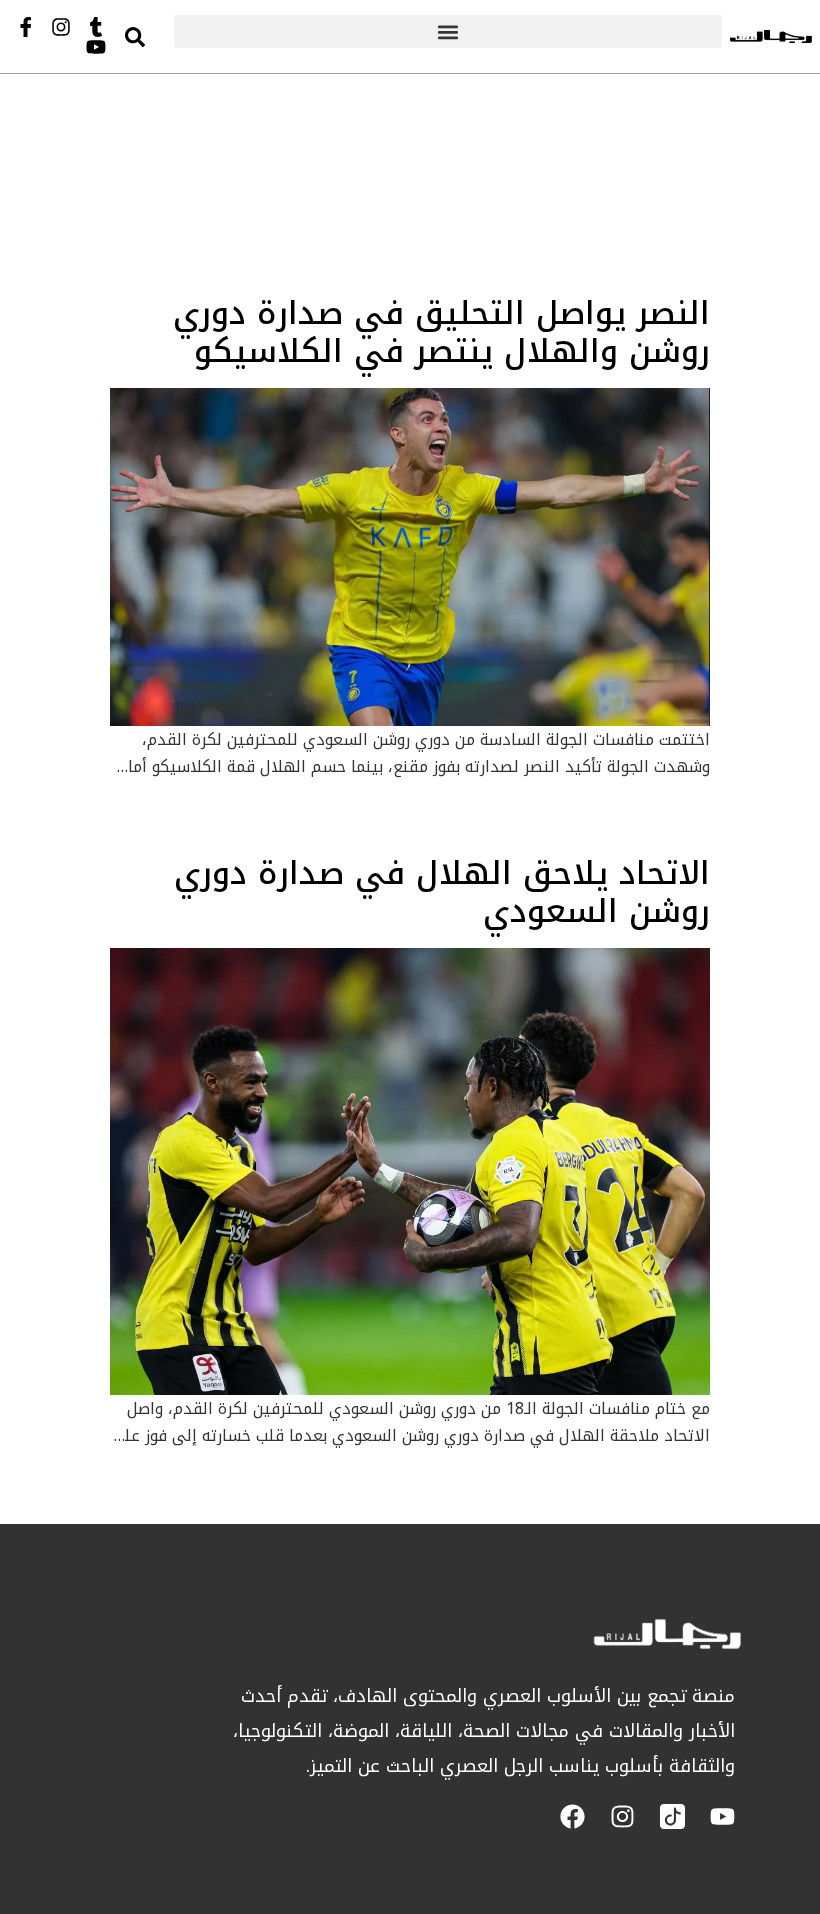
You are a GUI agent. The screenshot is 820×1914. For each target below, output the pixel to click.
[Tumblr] (96, 27)
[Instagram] (61, 27)
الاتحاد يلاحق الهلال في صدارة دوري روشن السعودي (442, 892)
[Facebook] (572, 1816)
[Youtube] (96, 47)
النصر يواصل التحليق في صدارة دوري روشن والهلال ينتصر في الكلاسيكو (441, 332)
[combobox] (154, 36)
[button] (448, 31)
